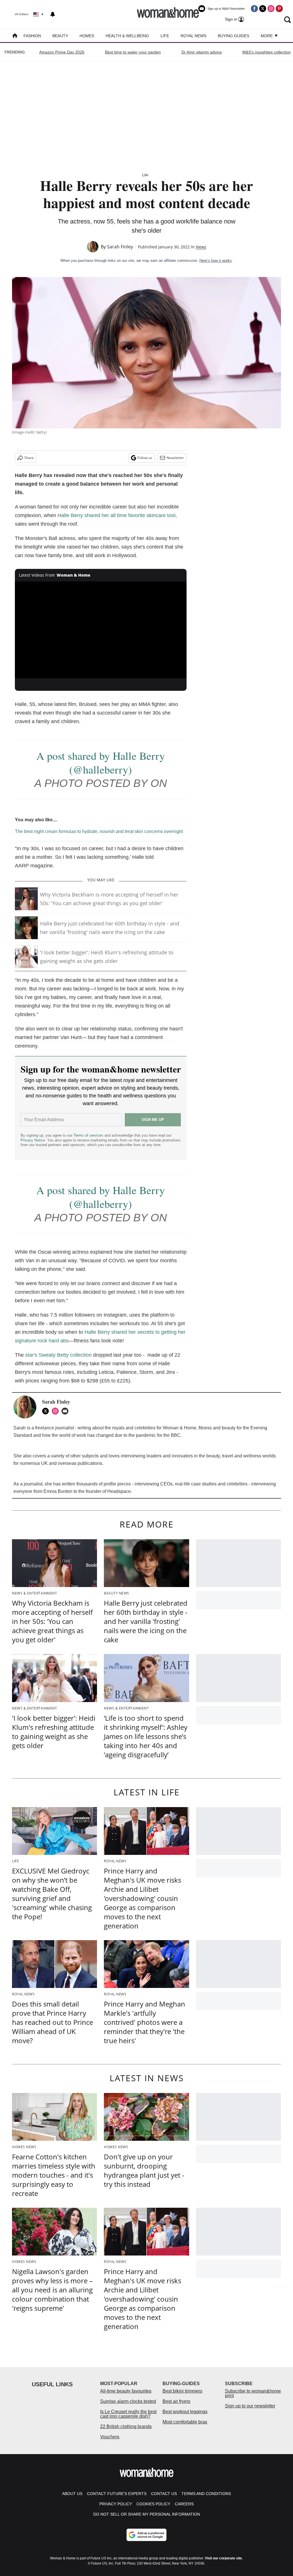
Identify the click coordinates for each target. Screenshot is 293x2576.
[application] (101, 630)
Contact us (164, 2494)
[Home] (15, 36)
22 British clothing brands (126, 2426)
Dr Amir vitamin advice (202, 52)
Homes (87, 36)
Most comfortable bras (185, 2422)
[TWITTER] (47, 1411)
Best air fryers (176, 2401)
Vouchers (110, 2437)
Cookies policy (153, 2504)
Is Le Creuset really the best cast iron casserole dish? (128, 2414)
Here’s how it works (216, 261)
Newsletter (175, 458)
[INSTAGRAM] (57, 1411)
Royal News (193, 36)
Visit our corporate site (223, 2558)
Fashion (32, 36)
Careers (184, 2504)
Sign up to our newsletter (250, 2406)
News (201, 247)
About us (72, 2494)
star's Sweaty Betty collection (58, 1355)
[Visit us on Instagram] (271, 9)
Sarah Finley (120, 247)
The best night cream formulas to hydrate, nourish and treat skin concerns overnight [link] (99, 831)
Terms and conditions (206, 2494)
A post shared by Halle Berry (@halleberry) (101, 762)
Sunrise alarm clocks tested (128, 2401)
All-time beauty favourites (126, 2391)
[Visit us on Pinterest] (279, 9)
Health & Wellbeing (127, 36)
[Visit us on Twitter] (263, 9)
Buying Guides (233, 36)
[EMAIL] (66, 1411)
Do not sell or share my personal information (147, 2514)
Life (165, 36)
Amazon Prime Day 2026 (62, 52)
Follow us (145, 458)
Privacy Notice (33, 1140)
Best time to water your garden (133, 52)
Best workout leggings (185, 2412)
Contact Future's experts (117, 2494)
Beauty (60, 36)
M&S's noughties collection (267, 52)
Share (29, 458)
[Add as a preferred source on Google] (146, 2535)
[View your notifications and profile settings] (53, 14)
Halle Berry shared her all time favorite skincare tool (116, 515)
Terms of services (89, 1135)
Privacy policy (116, 2504)
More (267, 36)
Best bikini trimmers (182, 2391)
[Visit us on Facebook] (254, 9)
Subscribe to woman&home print (253, 2393)
